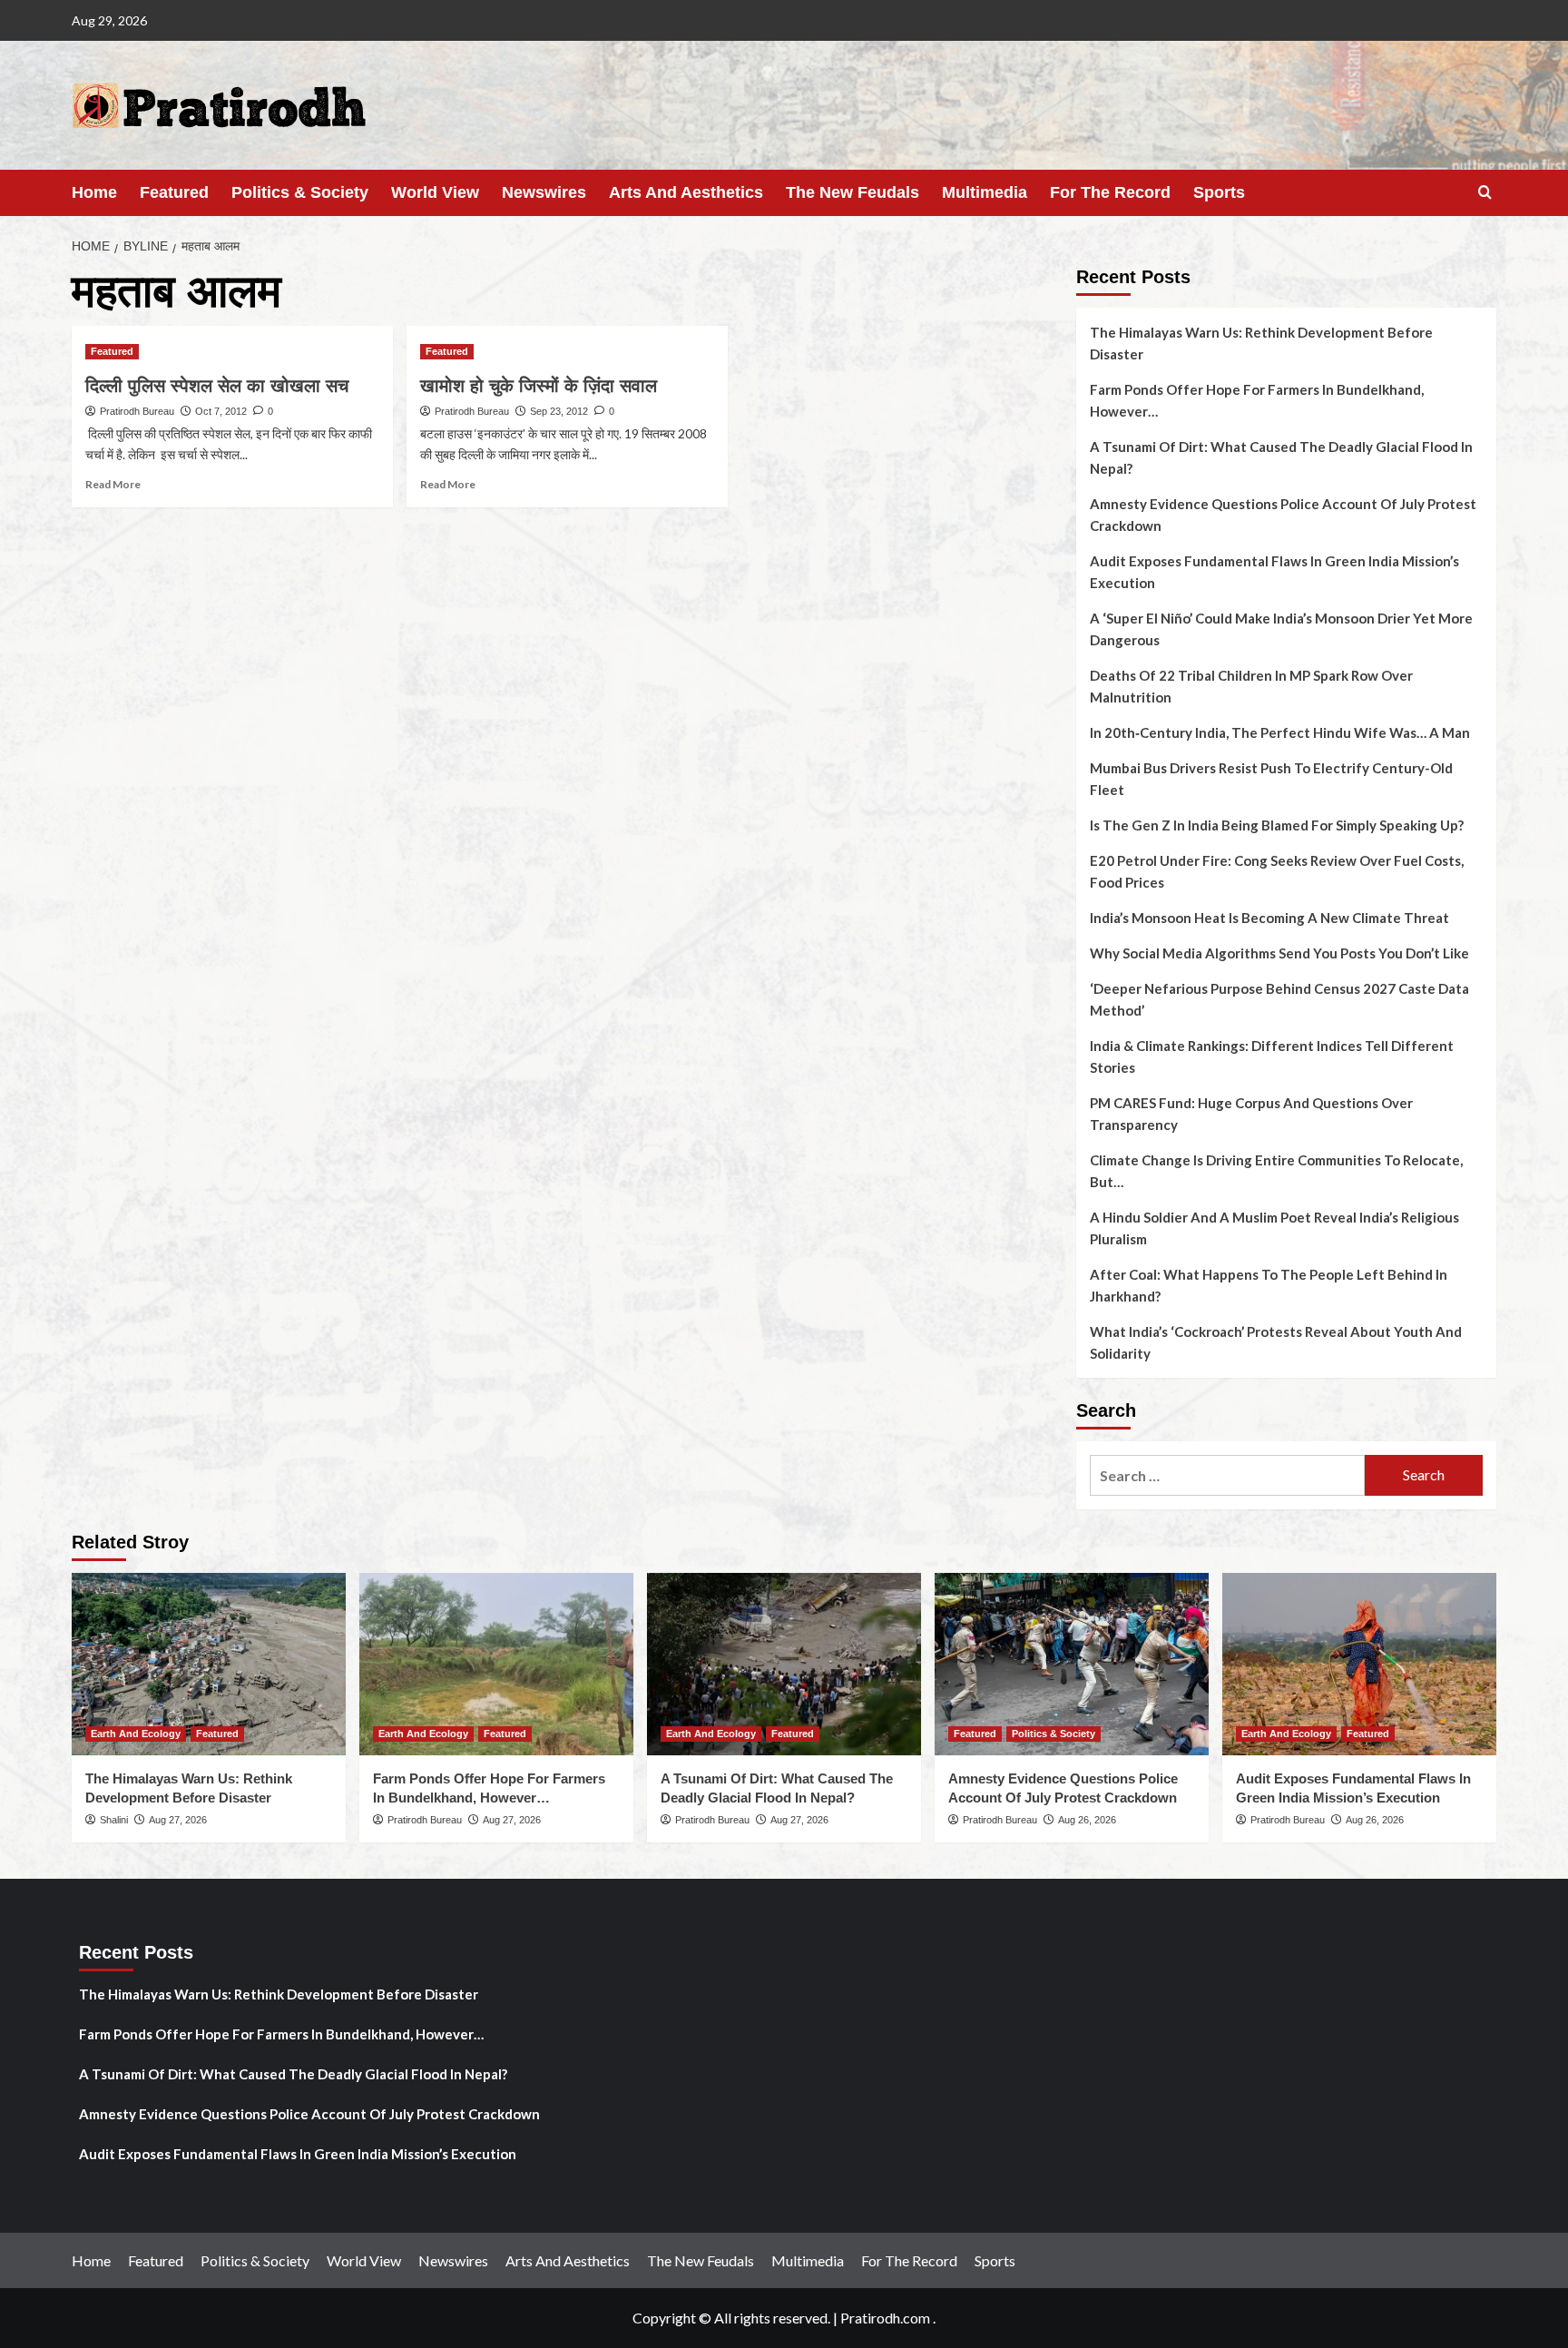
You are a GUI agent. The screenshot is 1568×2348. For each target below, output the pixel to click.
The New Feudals (853, 192)
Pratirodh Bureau (137, 411)
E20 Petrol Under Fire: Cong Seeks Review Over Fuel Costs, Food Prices (1277, 871)
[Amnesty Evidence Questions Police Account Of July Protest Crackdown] (1072, 1664)
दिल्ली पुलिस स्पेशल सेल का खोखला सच (217, 386)
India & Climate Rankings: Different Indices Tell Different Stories (1272, 1056)
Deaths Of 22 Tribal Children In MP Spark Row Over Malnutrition (1251, 686)
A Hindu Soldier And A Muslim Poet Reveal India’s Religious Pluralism (1274, 1228)
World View (435, 192)
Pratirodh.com (885, 2318)
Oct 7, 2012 (221, 411)
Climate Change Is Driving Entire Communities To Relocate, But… (1276, 1171)
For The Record (1110, 192)
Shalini (114, 1820)
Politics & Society (300, 192)
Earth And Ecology (136, 1734)
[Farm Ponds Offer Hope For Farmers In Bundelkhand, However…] (496, 1664)
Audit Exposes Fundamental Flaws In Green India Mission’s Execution (1274, 572)
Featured (174, 192)
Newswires (544, 192)
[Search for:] (1227, 1475)
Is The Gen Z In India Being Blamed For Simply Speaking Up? (1277, 825)
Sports (1219, 192)
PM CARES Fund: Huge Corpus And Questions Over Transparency (1251, 1114)
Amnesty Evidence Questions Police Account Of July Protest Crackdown (1283, 515)
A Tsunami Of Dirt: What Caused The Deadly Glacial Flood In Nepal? (1281, 457)
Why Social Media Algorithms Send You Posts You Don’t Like (1279, 953)
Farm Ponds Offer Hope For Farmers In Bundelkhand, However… (1257, 400)
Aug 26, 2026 (1087, 1820)
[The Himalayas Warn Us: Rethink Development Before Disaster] (209, 1664)
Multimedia (985, 192)
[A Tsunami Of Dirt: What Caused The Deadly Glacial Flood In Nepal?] (784, 1664)
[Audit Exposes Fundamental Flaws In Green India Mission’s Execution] (1359, 1664)
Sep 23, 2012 (559, 411)
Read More (113, 484)
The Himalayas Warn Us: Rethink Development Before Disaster (1261, 343)
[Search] (1485, 193)
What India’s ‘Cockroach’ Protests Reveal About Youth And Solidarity (1276, 1342)
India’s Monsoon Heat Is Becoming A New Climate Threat (1269, 918)
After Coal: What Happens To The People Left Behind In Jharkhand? (1269, 1285)
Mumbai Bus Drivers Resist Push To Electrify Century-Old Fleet (1271, 779)
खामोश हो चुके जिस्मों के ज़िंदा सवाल (539, 386)
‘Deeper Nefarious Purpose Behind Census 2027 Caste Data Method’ (1279, 999)
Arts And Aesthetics (686, 192)
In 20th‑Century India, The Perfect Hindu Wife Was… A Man (1280, 732)
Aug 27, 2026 (178, 1820)
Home (94, 192)
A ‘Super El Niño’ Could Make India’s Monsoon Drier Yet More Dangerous (1281, 629)
